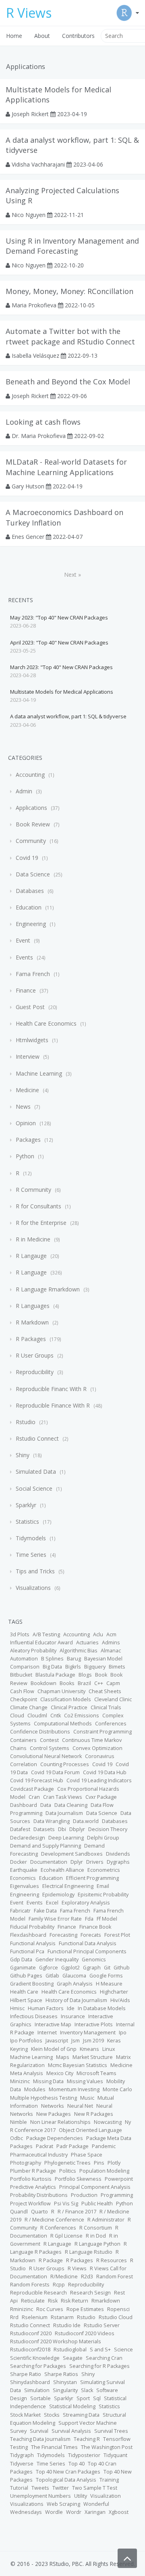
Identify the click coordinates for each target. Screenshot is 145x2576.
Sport (83, 2398)
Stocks (52, 2415)
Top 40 (77, 2464)
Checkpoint (24, 1699)
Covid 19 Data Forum (55, 1772)
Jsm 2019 (93, 2041)
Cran (34, 1797)
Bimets (117, 1667)
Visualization (106, 2496)
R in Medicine (33, 1239)
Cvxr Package (101, 1797)
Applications (31, 808)
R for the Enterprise (41, 1223)
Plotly (114, 2163)
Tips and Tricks (35, 1571)
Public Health (97, 2204)
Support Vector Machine (88, 2423)
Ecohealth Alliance (62, 1870)
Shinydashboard (30, 2382)
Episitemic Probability (103, 1895)
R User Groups (35, 1355)
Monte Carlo (117, 2089)
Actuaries (87, 1643)
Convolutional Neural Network (46, 1756)
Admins (111, 1643)
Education (29, 907)
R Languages (33, 1306)
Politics (68, 2171)
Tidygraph (22, 2455)
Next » (72, 575)
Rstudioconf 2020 (31, 2333)
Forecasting (63, 1935)
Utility (81, 2496)
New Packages (54, 2114)
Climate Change (29, 1707)
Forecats (91, 1935)
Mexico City (60, 2073)
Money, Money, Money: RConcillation (69, 291)
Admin (24, 791)
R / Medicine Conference (54, 2220)
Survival (39, 2431)
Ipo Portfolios (26, 2041)
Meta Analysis (27, 2073)
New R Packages (94, 2114)
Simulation (37, 2390)
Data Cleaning (71, 1805)
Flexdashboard (28, 1935)
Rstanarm (62, 2317)
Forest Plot (117, 1935)
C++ (99, 1683)
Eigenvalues (25, 1886)
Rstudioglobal (70, 2350)
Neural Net (80, 2106)
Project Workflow (30, 2204)
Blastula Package (55, 1675)
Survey (18, 2431)
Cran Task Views (63, 1797)
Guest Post (30, 1007)
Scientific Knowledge (35, 2358)
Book (101, 1675)
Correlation (24, 1764)
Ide (71, 2008)
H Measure (109, 1984)
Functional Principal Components (87, 1951)
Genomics (94, 1960)
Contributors (78, 36)
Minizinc (20, 2081)
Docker (19, 1862)
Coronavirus (100, 1756)
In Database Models (102, 2008)
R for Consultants (38, 1206)
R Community (33, 1190)
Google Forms (106, 1976)
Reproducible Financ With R (51, 1389)
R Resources (112, 2260)
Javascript (57, 2041)
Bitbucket (21, 1675)
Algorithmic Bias (79, 1651)
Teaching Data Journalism (40, 2439)
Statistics (27, 1522)
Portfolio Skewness (78, 2179)
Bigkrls (73, 1667)
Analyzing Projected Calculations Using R (62, 195)
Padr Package (72, 2146)
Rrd (14, 2317)
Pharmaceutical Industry (39, 2155)
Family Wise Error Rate (55, 1919)
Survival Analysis (71, 2431)
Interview (28, 1056)
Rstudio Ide (67, 2325)
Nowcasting (108, 2122)
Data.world (86, 1821)
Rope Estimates (85, 2309)
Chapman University (61, 1691)
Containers (23, 1740)
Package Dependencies (55, 2138)
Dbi (62, 1829)
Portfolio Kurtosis (31, 2179)
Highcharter (114, 1992)
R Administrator (106, 2220)
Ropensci (118, 2309)
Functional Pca (27, 1951)
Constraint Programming (103, 1732)
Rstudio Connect (37, 1438)
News (23, 1107)
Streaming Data (81, 2415)
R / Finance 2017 (77, 2212)
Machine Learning (39, 1073)
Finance (26, 990)
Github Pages (26, 1976)
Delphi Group (103, 1838)
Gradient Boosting (32, 1984)
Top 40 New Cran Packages (68, 2472)
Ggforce (49, 1968)
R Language (31, 1272)
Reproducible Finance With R (53, 1405)
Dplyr (77, 1862)
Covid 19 (27, 858)
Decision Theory (108, 1829)
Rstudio (26, 1422)
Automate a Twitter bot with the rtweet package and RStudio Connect (70, 336)
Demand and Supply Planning (46, 1846)
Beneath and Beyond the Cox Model (68, 382)
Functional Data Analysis (88, 1943)
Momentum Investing (74, 2089)
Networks (53, 2106)
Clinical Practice (69, 1707)
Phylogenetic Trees (67, 2163)
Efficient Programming (92, 1878)
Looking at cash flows (43, 422)
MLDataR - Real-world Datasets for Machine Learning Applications (66, 467)
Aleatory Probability (33, 1651)
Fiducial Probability (32, 1927)
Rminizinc (22, 2309)
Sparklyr (26, 1505)
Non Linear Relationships (60, 2122)
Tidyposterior (84, 2455)
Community (31, 841)
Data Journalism (64, 1813)
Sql (97, 2398)
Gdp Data (21, 1960)
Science (123, 2350)
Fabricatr (20, 1911)
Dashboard (24, 1805)
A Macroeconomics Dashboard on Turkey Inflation (64, 517)
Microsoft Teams (96, 2073)
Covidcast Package (32, 1789)
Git (107, 1968)
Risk (53, 2301)
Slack (87, 2390)
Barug (74, 1659)
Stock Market (25, 2415)
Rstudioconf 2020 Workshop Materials (56, 2341)
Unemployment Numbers (40, 2496)
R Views (77, 2268)
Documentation (49, 1862)
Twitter (61, 2488)
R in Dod (96, 2236)
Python (25, 1156)
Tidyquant (115, 2455)
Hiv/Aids (120, 2000)
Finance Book (95, 1927)
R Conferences (58, 2228)
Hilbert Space (26, 2000)
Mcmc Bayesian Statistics (78, 2065)
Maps (63, 2057)
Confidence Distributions (40, 1732)
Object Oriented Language (90, 2130)
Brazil (84, 1683)
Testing (19, 2447)
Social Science (34, 1488)
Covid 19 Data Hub (105, 1772)
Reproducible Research (38, 2293)
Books (67, 1683)
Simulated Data (36, 1472)
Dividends (118, 1854)
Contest (49, 1740)
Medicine (27, 1090)
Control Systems (50, 1748)
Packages (28, 1140)
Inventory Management (88, 2033)
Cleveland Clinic (113, 1699)
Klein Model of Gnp (54, 2049)
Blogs (85, 1675)
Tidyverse (22, 2464)
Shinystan (65, 2382)
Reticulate (33, 2301)
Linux (109, 2049)
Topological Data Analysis (66, 2480)
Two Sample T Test (95, 2488)
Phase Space (87, 2155)
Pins (99, 2163)
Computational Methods (63, 1724)
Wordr (74, 2512)
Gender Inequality (57, 1960)
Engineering (31, 924)
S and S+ (100, 2350)
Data (46, 1805)
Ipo (123, 2033)
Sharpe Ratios (61, 2374)
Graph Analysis (75, 1984)
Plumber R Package (33, 2171)
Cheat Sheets (105, 1691)
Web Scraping (63, 2504)
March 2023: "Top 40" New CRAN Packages (61, 667)
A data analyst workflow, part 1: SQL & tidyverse (72, 145)
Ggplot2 (70, 1968)
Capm (113, 1683)
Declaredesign (28, 1838)
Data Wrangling (52, 1821)
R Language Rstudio (89, 2252)
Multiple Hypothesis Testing (43, 2098)
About (42, 36)
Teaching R (87, 2439)
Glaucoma (74, 1976)
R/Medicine (64, 2277)
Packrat (45, 2146)
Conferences (111, 1724)
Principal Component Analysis (95, 2187)
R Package (51, 2260)
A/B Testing (46, 1634)
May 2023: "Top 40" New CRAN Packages (59, 617)
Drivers (95, 1862)
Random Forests (30, 2285)
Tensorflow (117, 2439)
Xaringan (95, 2512)
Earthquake (24, 1870)
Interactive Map (53, 2024)
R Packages (31, 1339)
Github (122, 1968)
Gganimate (23, 1968)
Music (87, 2098)
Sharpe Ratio (26, 2374)
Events (24, 957)
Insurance (73, 2016)
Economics (23, 1878)
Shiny (23, 1455)
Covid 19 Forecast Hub (37, 1780)
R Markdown (32, 1322)
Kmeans (89, 2049)
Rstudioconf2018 (30, 2350)
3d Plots (20, 1634)
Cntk (56, 1716)
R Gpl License (66, 2236)
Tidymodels (31, 1538)
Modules (35, 2089)
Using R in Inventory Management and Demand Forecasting (72, 246)
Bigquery (95, 1667)
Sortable (40, 2398)
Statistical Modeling (72, 2406)
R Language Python (97, 2244)
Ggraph (92, 1968)
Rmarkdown (106, 2301)
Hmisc (17, 2008)
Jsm (76, 2041)
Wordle (54, 2512)
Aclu (98, 1634)
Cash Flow (22, 1691)
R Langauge (31, 1256)
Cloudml (37, 1716)
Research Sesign (90, 2293)
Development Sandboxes (72, 1854)
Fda (89, 1919)
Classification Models (66, 1699)
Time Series (31, 1555)
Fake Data (45, 1911)
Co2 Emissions (82, 1716)
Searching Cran (104, 2358)
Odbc (17, 2138)
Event (23, 940)
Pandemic (104, 2146)
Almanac (111, 1651)
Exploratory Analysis (86, 1903)
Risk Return (75, 2301)
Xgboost (119, 2512)
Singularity (65, 2390)
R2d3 (87, 2277)
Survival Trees (111, 2431)
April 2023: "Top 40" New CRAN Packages (59, 642)
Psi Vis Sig (66, 2204)
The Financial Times (54, 2447)
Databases (30, 891)
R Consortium (96, 2228)
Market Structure (93, 2057)
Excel (52, 1903)
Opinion (26, 1123)
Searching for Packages (38, 2366)
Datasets (44, 1829)
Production (84, 2195)
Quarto (39, 2212)
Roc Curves (50, 2309)
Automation (24, 1659)
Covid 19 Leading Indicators (99, 1780)
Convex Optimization (97, 1748)
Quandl (19, 2212)
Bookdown (43, 1683)
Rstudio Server (102, 2325)
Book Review (33, 824)
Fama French (33, 974)
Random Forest (115, 2277)
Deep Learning (66, 1838)
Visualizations (33, 1588)
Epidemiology (58, 1895)
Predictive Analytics (33, 2187)
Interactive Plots (94, 2024)
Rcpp (59, 2285)
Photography (26, 2163)
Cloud (17, 1716)
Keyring (19, 2049)
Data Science (33, 874)
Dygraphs (118, 1862)
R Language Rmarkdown (48, 1289)
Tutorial (19, 2488)
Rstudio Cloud (116, 2317)
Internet (47, 2033)
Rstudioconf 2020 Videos (85, 2333)
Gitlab (52, 1976)
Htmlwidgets (32, 1040)
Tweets (40, 2488)
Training (109, 2480)
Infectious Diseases (34, 2016)
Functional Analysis (33, 1943)
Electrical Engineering (68, 1886)
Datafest (20, 1829)
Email (103, 1886)
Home (14, 36)
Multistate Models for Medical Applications (58, 95)
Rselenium (35, 2317)
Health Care (24, 1992)
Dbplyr (77, 1829)
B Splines (52, 1659)
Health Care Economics (46, 1023)
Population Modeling (104, 2171)
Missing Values (85, 2081)
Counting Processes (65, 1764)
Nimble (19, 2122)
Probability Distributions (39, 2195)
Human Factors (46, 2008)
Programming (117, 2195)
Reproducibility (35, 1372)
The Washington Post (107, 2447)
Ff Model (107, 1919)
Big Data (52, 1667)
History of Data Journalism (76, 2000)
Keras (114, 2041)
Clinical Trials (106, 1707)
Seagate (73, 2358)
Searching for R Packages (99, 2366)
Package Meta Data (109, 2138)
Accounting (30, 775)
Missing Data (48, 2081)
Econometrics (104, 1870)
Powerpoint (119, 2179)
